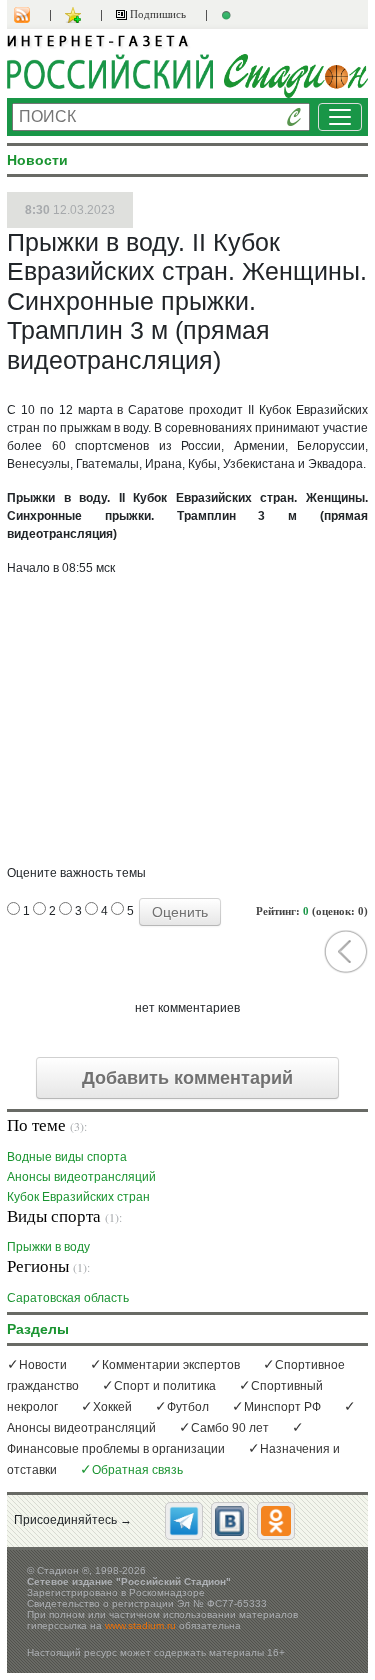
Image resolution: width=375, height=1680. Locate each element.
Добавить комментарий (187, 1078)
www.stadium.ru (140, 1625)
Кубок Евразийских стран (78, 1196)
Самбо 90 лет (230, 1428)
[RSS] (32, 15)
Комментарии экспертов (171, 1365)
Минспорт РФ (282, 1407)
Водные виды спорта (67, 1156)
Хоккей (112, 1407)
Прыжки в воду (48, 1246)
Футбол (188, 1407)
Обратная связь (137, 1470)
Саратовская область (68, 1297)
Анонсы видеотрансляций (81, 1176)
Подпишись (156, 14)
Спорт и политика (165, 1386)
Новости (43, 1365)
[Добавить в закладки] (75, 15)
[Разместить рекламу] (229, 15)
